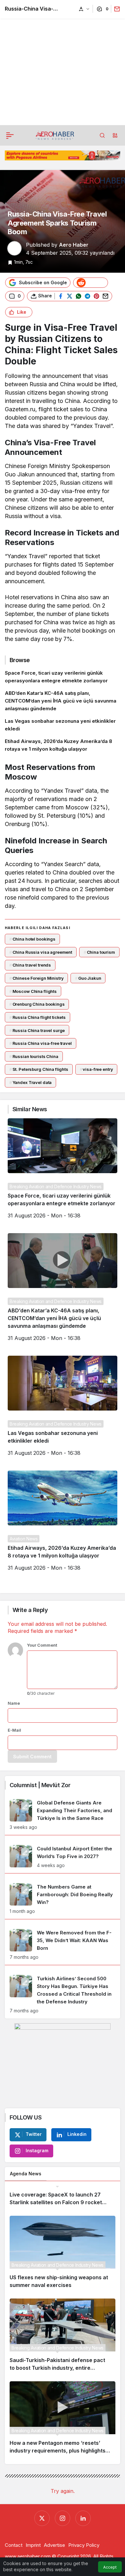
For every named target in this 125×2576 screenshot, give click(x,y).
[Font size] (84, 9)
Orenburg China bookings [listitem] (37, 1004)
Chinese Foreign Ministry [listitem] (37, 978)
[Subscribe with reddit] (91, 283)
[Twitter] (42, 2518)
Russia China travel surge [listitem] (37, 1030)
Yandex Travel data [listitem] (30, 1082)
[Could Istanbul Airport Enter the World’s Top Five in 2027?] (63, 1857)
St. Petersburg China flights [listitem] (39, 1069)
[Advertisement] (63, 63)
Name (14, 1703)
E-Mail (14, 1730)
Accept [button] (110, 2567)
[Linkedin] (83, 2518)
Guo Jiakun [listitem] (88, 978)
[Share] (116, 9)
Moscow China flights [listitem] (33, 991)
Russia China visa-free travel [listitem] (41, 1043)
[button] (115, 135)
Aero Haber (74, 245)
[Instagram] (63, 2518)
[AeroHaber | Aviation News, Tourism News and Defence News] (55, 135)
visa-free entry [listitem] (96, 1069)
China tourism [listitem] (99, 952)
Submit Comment (32, 1757)
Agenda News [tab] (26, 2174)
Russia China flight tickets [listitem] (37, 1017)
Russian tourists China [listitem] (34, 1056)
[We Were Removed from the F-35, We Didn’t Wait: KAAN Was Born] (63, 1945)
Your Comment (42, 1645)
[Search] (102, 135)
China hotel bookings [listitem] (32, 939)
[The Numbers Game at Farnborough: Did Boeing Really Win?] (63, 1899)
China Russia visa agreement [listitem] (41, 952)
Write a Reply (30, 1610)
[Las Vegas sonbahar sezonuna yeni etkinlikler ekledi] (63, 725)
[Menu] (10, 135)
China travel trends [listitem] (30, 965)
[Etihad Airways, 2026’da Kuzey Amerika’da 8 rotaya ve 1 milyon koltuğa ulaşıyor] (63, 745)
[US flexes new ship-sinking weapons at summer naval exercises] (63, 2255)
